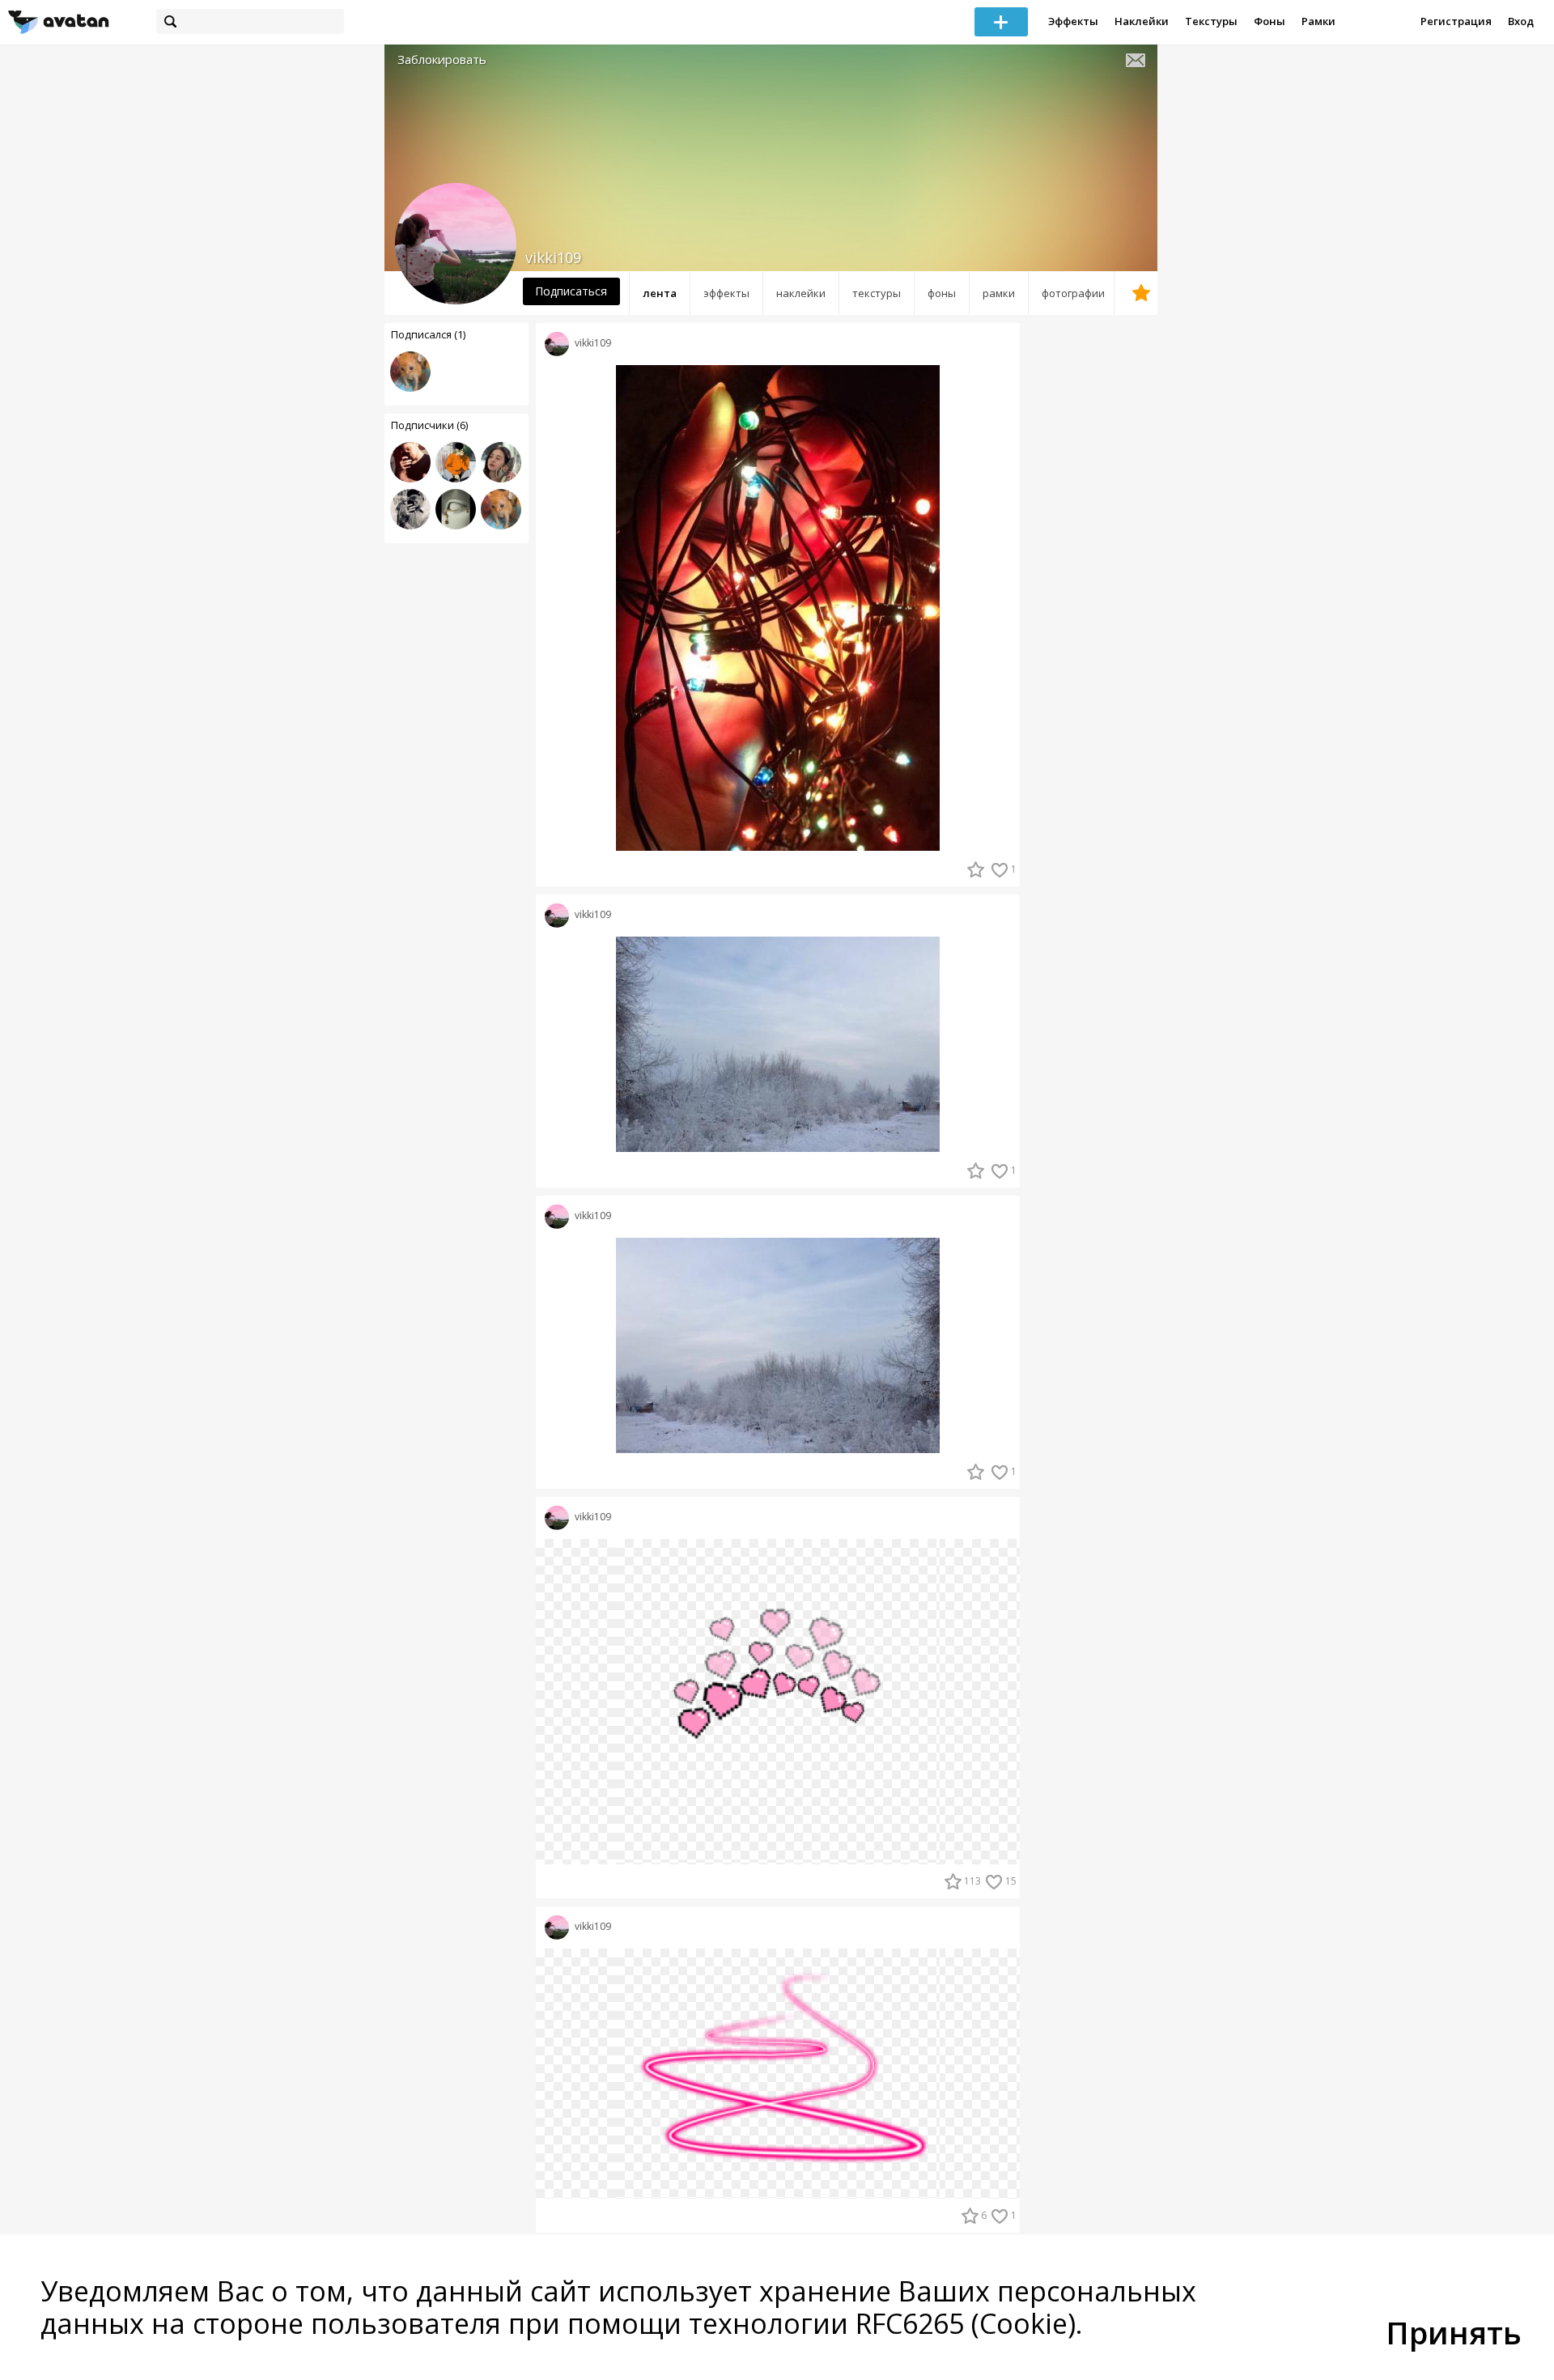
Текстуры (1211, 21)
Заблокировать (442, 59)
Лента (660, 293)
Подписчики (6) (429, 425)
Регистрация (1456, 21)
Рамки (1318, 21)
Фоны (1270, 21)
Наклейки (1142, 21)
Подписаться (571, 291)
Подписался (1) (428, 334)
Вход (1521, 21)
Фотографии (1073, 293)
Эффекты (1073, 21)
